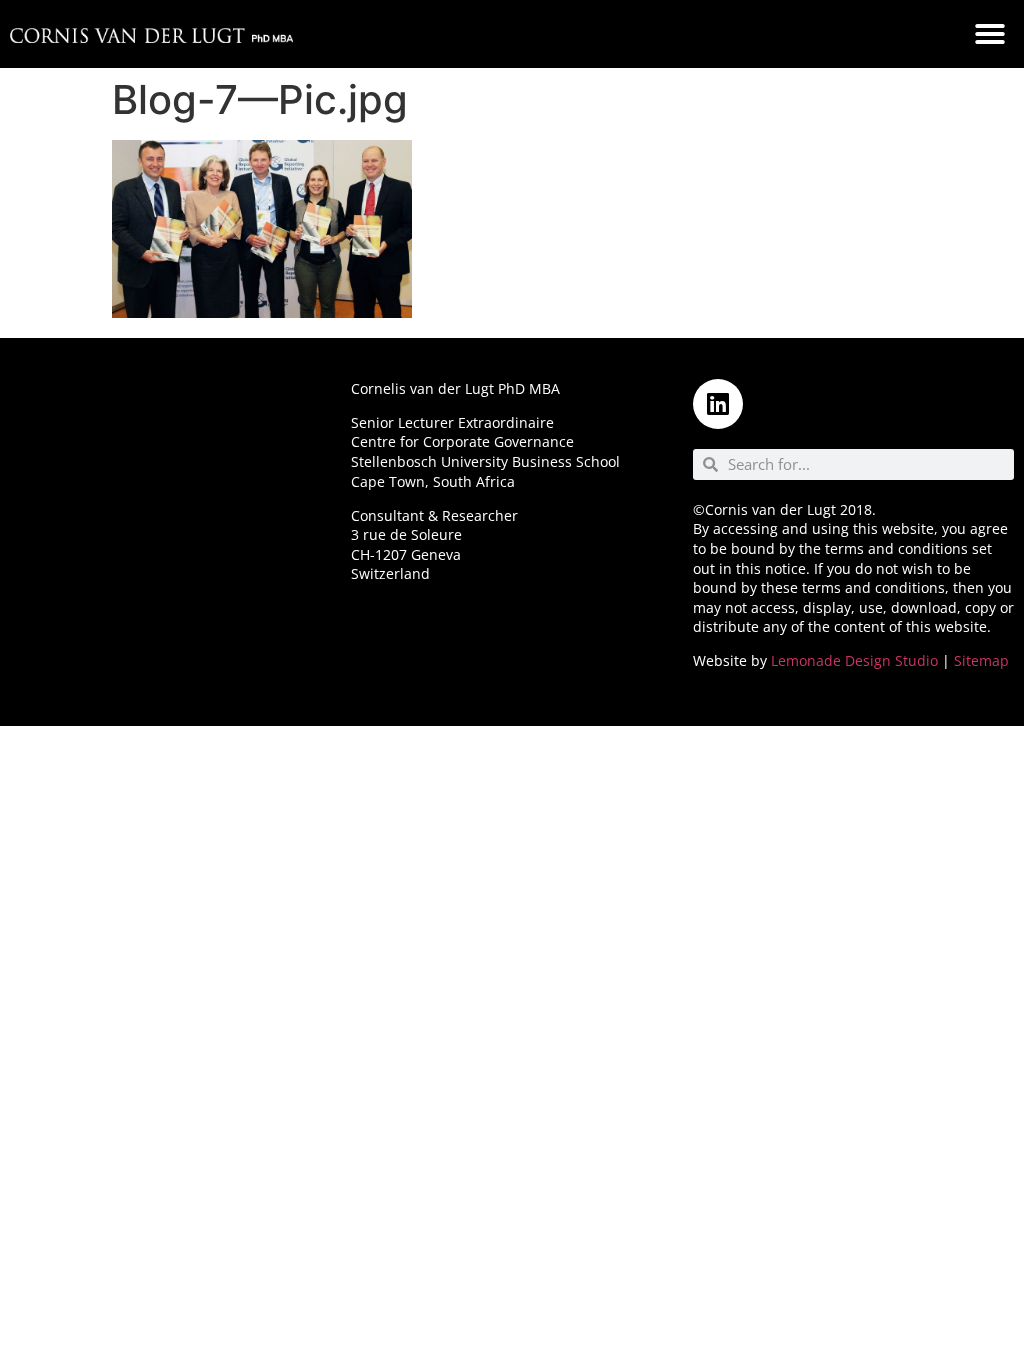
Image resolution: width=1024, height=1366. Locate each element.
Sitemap (981, 660)
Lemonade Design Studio (854, 660)
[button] (990, 34)
